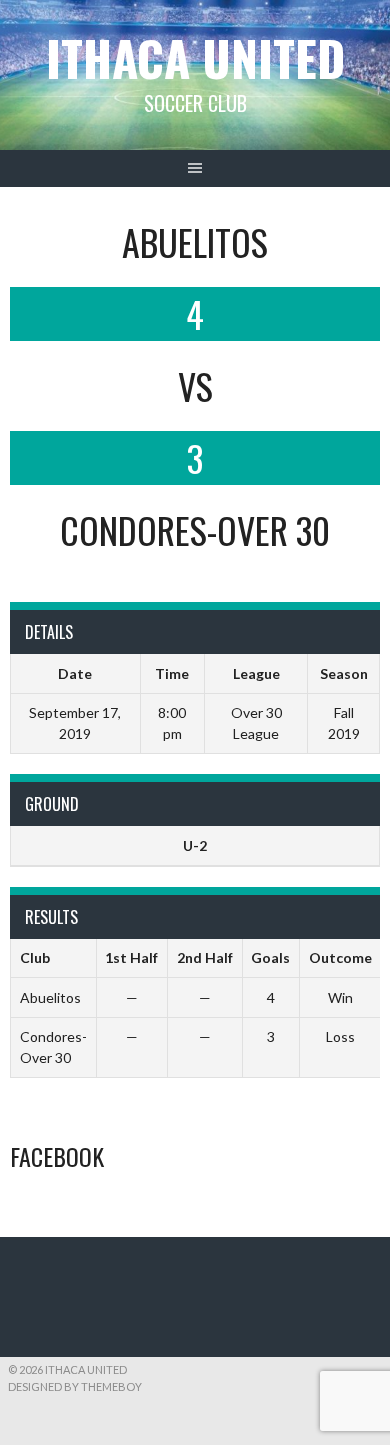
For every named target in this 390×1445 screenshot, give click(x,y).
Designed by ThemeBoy (75, 1386)
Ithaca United (195, 57)
